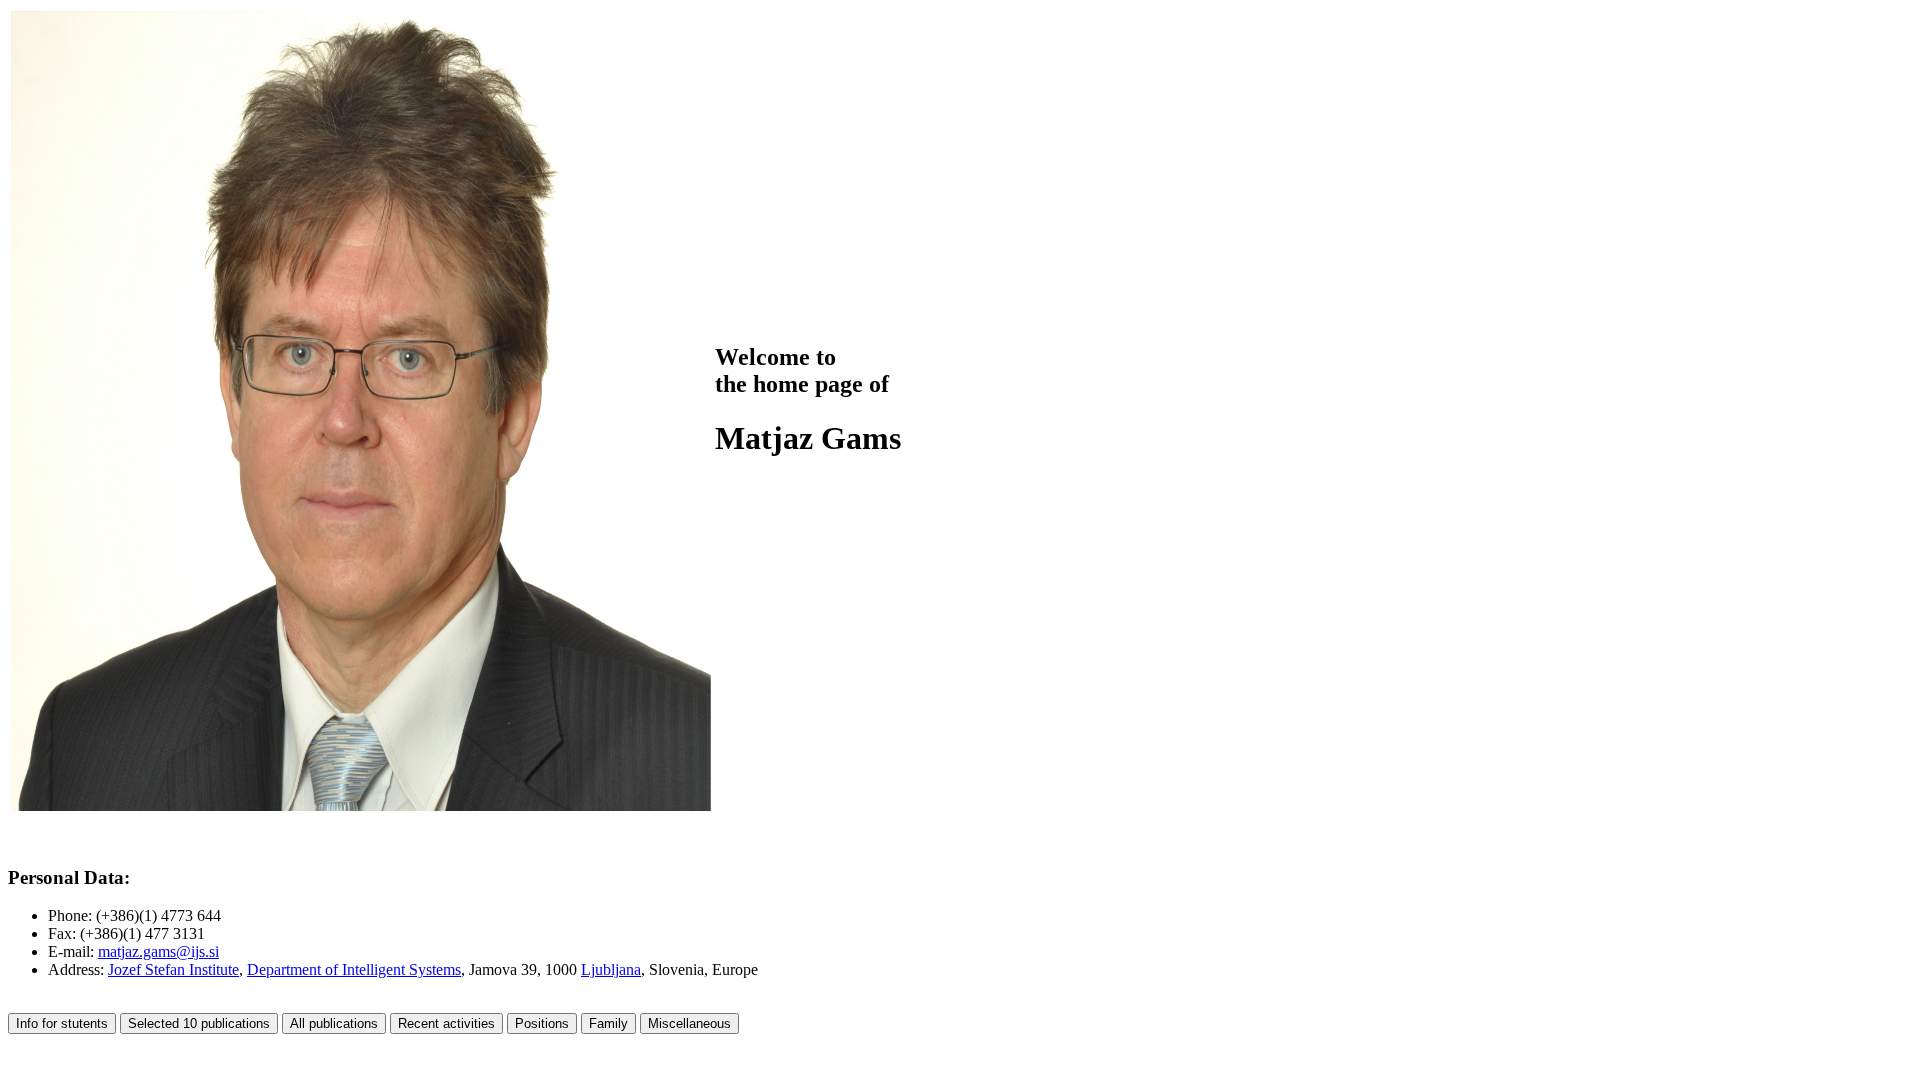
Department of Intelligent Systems (354, 969)
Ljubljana (611, 969)
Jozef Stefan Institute (173, 969)
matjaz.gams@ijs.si (158, 951)
